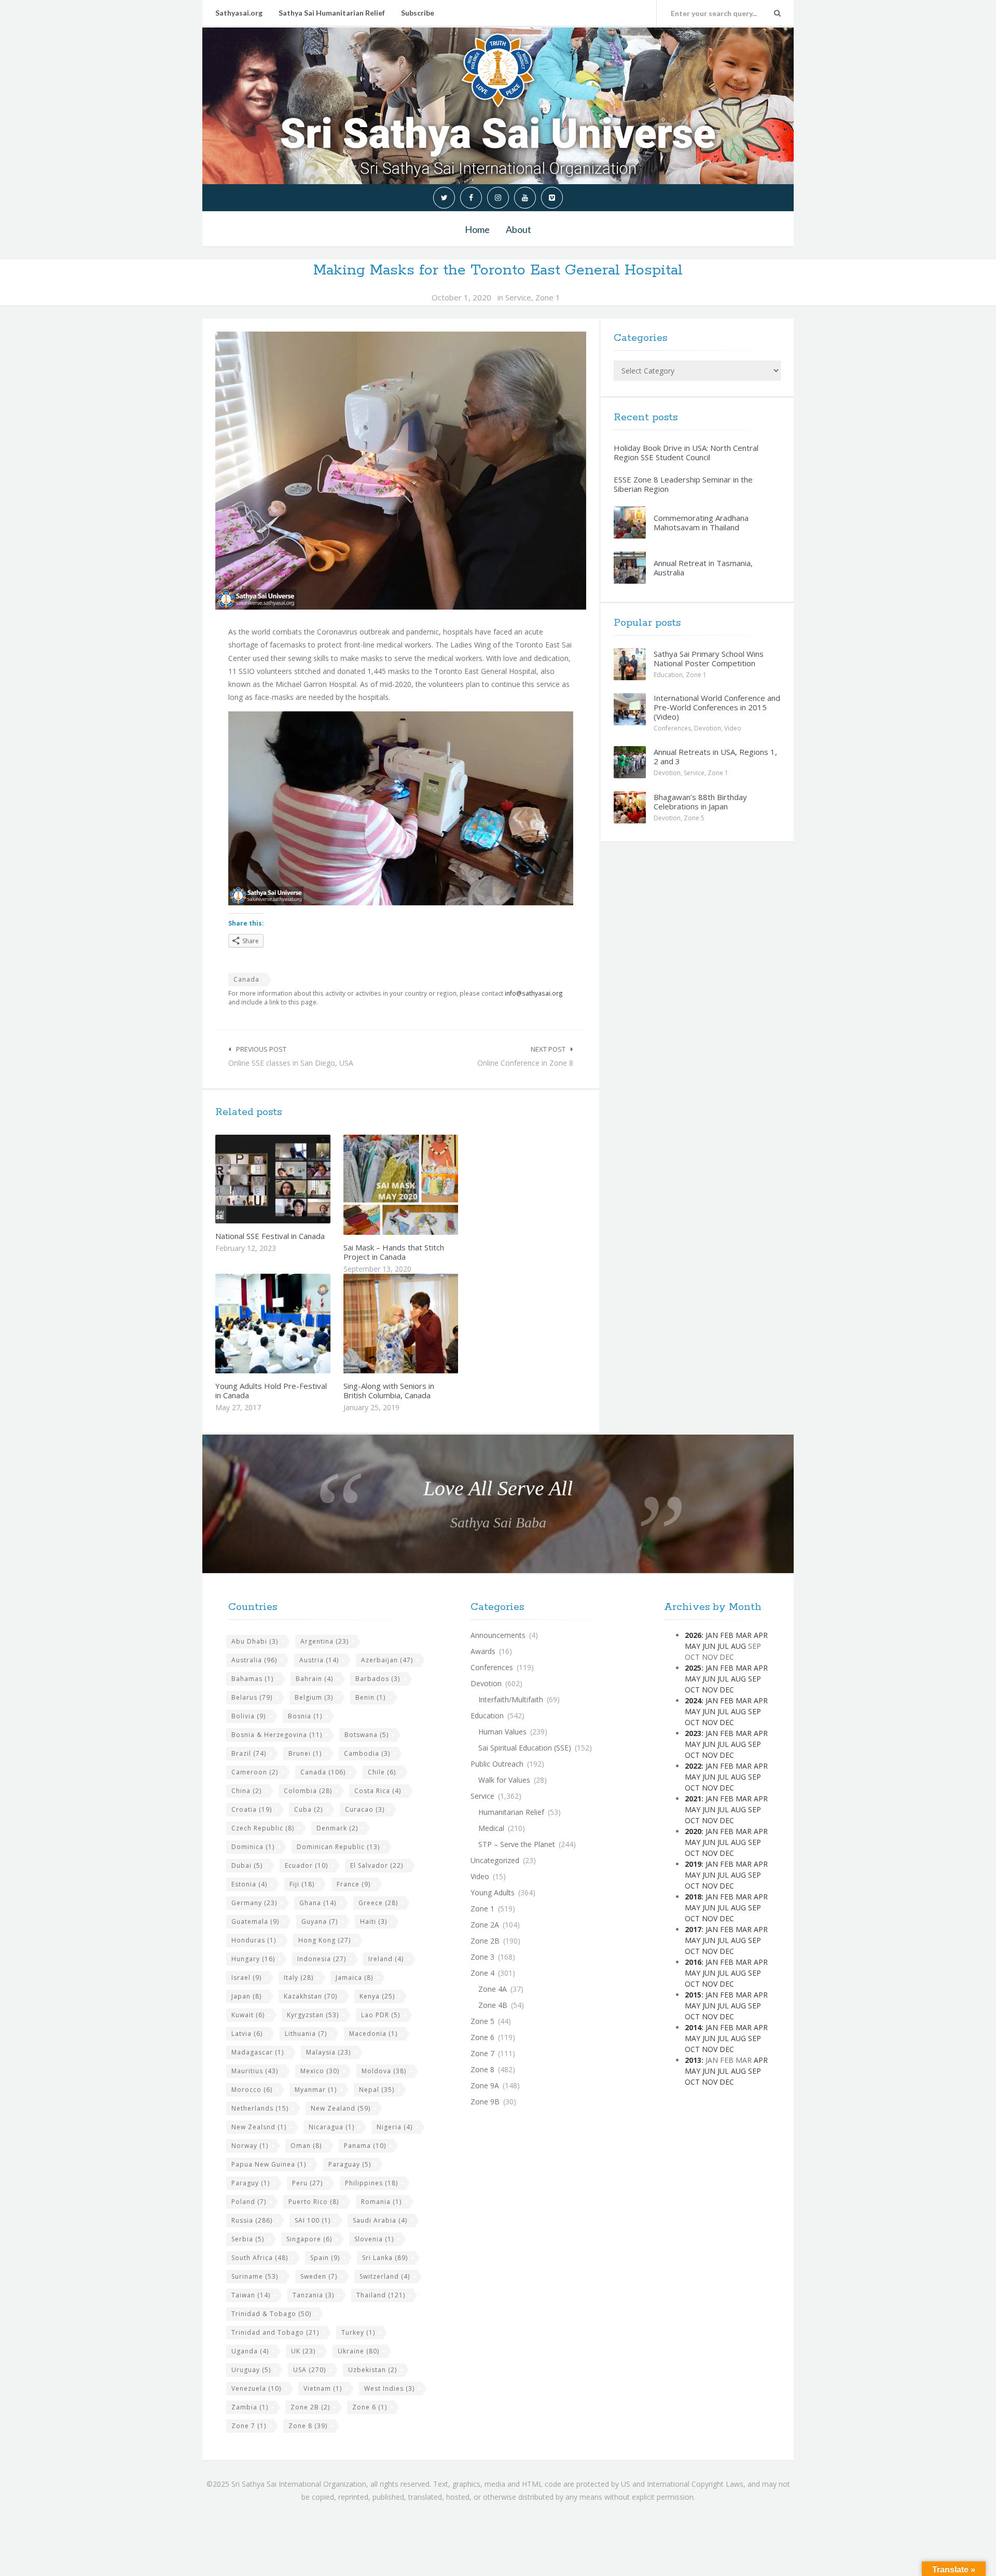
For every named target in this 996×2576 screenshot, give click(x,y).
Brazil (249, 1753)
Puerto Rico (314, 2202)
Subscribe (418, 13)
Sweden (319, 2276)
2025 (693, 1668)
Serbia (248, 2239)
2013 (693, 2060)
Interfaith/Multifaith (511, 1699)
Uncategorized (495, 1860)
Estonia (249, 1884)
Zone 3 (482, 1957)
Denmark (337, 1828)
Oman (306, 2146)
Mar (744, 1635)
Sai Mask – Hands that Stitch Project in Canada (394, 1252)
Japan (246, 1996)
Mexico (320, 2071)
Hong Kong (324, 1940)
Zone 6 (370, 2407)
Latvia (247, 2034)
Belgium (314, 1697)
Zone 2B (310, 2407)
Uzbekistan (372, 2370)
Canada (246, 979)
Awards (483, 1651)
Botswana (366, 1735)
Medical (491, 1828)
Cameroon (255, 1772)
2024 (693, 1700)
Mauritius (255, 2071)
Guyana (320, 1921)
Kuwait (248, 2015)
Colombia (308, 1791)
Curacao (365, 1809)
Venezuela (256, 2388)
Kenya (377, 1996)
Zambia (250, 2407)
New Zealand (341, 2108)
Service (518, 297)
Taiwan (251, 2295)
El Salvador (377, 1865)
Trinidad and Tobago (275, 2332)
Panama (365, 2146)
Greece (378, 1903)
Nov (710, 1690)
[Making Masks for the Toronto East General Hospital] (401, 471)
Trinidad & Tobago (271, 2314)
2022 (693, 1766)
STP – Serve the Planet (517, 1844)
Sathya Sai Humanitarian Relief (332, 13)
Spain (325, 2258)
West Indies (389, 2388)
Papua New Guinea (269, 2164)
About (518, 229)
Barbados (378, 1679)
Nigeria (395, 2127)
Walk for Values (504, 1780)
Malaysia (328, 2052)
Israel (246, 1978)
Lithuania (306, 2034)
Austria (319, 1660)
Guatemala (255, 1921)
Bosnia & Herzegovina (277, 1735)
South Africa (260, 2258)
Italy (299, 1978)
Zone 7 (249, 2426)
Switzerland (385, 2276)
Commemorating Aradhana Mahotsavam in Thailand (701, 522)
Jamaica (354, 1978)
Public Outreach (497, 1764)
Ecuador (306, 1865)
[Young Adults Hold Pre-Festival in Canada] (297, 1324)
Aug (738, 1646)
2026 (693, 1635)
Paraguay (350, 2164)
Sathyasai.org (239, 13)
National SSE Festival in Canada (270, 1236)
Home (477, 229)
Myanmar (316, 2090)
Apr (761, 1635)
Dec (727, 1690)
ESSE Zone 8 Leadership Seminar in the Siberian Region (683, 484)
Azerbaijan (387, 1660)
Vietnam (323, 2388)
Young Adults (493, 1892)
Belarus (252, 1697)
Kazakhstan (310, 1996)
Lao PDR (381, 2015)
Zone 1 (548, 297)
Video (733, 728)
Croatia (252, 1809)
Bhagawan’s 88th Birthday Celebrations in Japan (700, 802)
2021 (693, 1799)
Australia (254, 1660)
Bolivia (248, 1716)
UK (303, 2351)
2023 (693, 1733)
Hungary (253, 1959)
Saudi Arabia (380, 2220)
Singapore (309, 2239)
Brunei (305, 1753)
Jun (709, 1646)
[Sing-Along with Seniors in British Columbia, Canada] (425, 1324)
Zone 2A (485, 1925)
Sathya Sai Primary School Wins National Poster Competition (709, 658)
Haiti (374, 1921)
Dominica (253, 1847)
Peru (307, 2183)
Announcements (498, 1635)
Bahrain (314, 1679)
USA (309, 2370)
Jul (723, 1646)
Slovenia (374, 2239)
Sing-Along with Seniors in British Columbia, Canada (389, 1390)
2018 (693, 1897)
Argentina (324, 1641)
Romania (381, 2202)
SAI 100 (313, 2220)
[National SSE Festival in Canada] (297, 1179)
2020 (693, 1831)
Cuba (308, 1809)
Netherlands (260, 2108)
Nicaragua (331, 2127)
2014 (693, 2027)
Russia (252, 2220)
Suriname (255, 2276)
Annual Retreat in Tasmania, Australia (703, 568)
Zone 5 (694, 818)
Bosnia (305, 1716)
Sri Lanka (385, 2258)
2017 (693, 1929)
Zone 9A (485, 2085)
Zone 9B (485, 2102)
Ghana (318, 1903)
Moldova (384, 2071)
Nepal (377, 2090)
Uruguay (251, 2370)
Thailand (381, 2295)
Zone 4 (482, 1973)
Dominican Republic (338, 1847)
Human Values (502, 1732)
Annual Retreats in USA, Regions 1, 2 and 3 (715, 756)
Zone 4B (493, 2005)
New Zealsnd (259, 2127)
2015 (693, 1995)
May (693, 1646)
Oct (692, 1690)
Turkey (358, 2332)
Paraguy (251, 2183)
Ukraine (358, 2351)
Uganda (250, 2351)
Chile (382, 1772)
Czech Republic (263, 1828)
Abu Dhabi (255, 1641)
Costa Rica (378, 1791)
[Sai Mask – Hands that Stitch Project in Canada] (425, 1185)
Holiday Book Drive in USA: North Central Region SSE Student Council (686, 452)
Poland (249, 2202)
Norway (250, 2146)
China (246, 1791)
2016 (693, 1962)
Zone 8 (308, 2426)
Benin (370, 1697)
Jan (712, 1635)
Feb (727, 1635)
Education (668, 675)
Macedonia (373, 2034)
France (354, 1884)
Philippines (371, 2183)
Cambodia (367, 1753)
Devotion (708, 728)
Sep (755, 1679)
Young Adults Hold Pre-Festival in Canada (271, 1390)
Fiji (302, 1884)
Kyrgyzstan (313, 2015)
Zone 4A (493, 1989)
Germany (254, 1903)
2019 (693, 1864)
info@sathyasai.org (534, 993)
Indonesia (322, 1959)
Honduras (254, 1940)
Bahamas (252, 1679)
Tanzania (313, 2295)
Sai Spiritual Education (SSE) (525, 1748)
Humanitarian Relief (511, 1812)
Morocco (252, 2090)
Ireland (386, 1959)
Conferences (672, 728)
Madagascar (258, 2052)
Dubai (247, 1865)
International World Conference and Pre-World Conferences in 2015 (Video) (717, 707)
